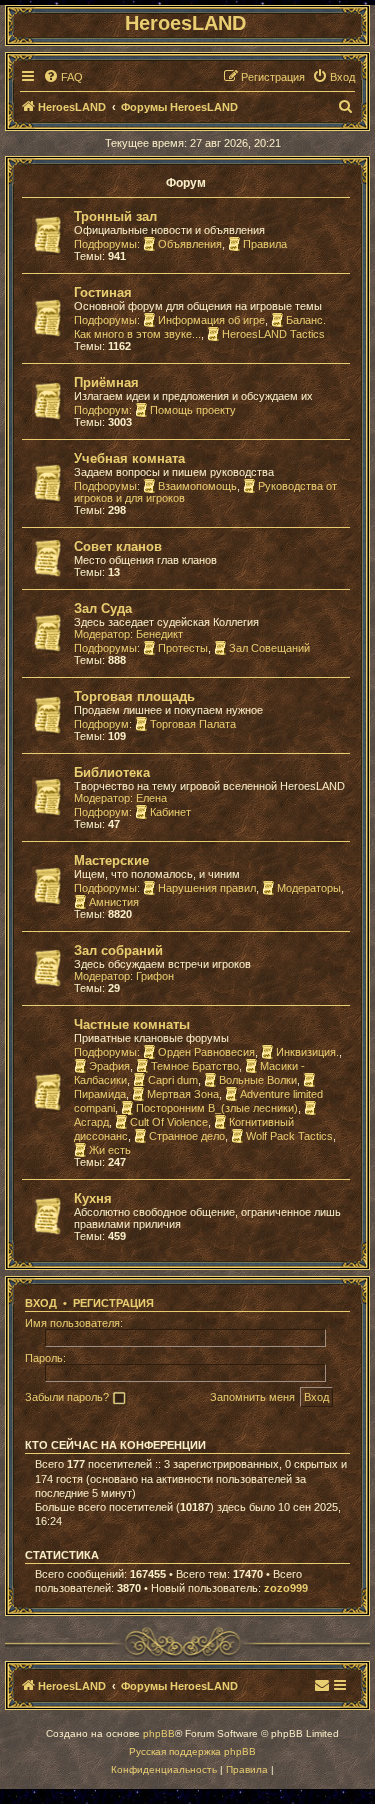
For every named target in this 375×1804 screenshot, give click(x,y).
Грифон (155, 976)
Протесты (183, 648)
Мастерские (111, 860)
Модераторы (309, 888)
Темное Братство (195, 1066)
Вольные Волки (258, 1080)
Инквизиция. (307, 1052)
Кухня (93, 1198)
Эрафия (109, 1066)
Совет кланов (118, 546)
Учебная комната (129, 458)
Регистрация (113, 1303)
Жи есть (110, 1150)
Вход (41, 1303)
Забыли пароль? (67, 1397)
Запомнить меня (252, 1397)
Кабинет (170, 812)
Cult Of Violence (169, 1122)
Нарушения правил (207, 888)
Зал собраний (118, 950)
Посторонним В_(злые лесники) (217, 1108)
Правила (265, 244)
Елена (151, 798)
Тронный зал (115, 216)
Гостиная (103, 292)
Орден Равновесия (206, 1052)
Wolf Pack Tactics (289, 1136)
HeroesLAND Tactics (273, 334)
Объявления (190, 244)
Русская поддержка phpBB (192, 1751)
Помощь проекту (193, 410)
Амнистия (114, 902)
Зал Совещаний (269, 648)
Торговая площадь (134, 696)
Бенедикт (159, 634)
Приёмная (106, 382)
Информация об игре (211, 320)
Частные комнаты (132, 1024)
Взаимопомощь (197, 486)
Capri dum (173, 1080)
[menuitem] (63, 77)
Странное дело (187, 1136)
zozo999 (286, 1588)
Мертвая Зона (183, 1094)
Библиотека (112, 772)
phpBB (159, 1733)
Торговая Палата (193, 724)
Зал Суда (103, 608)
